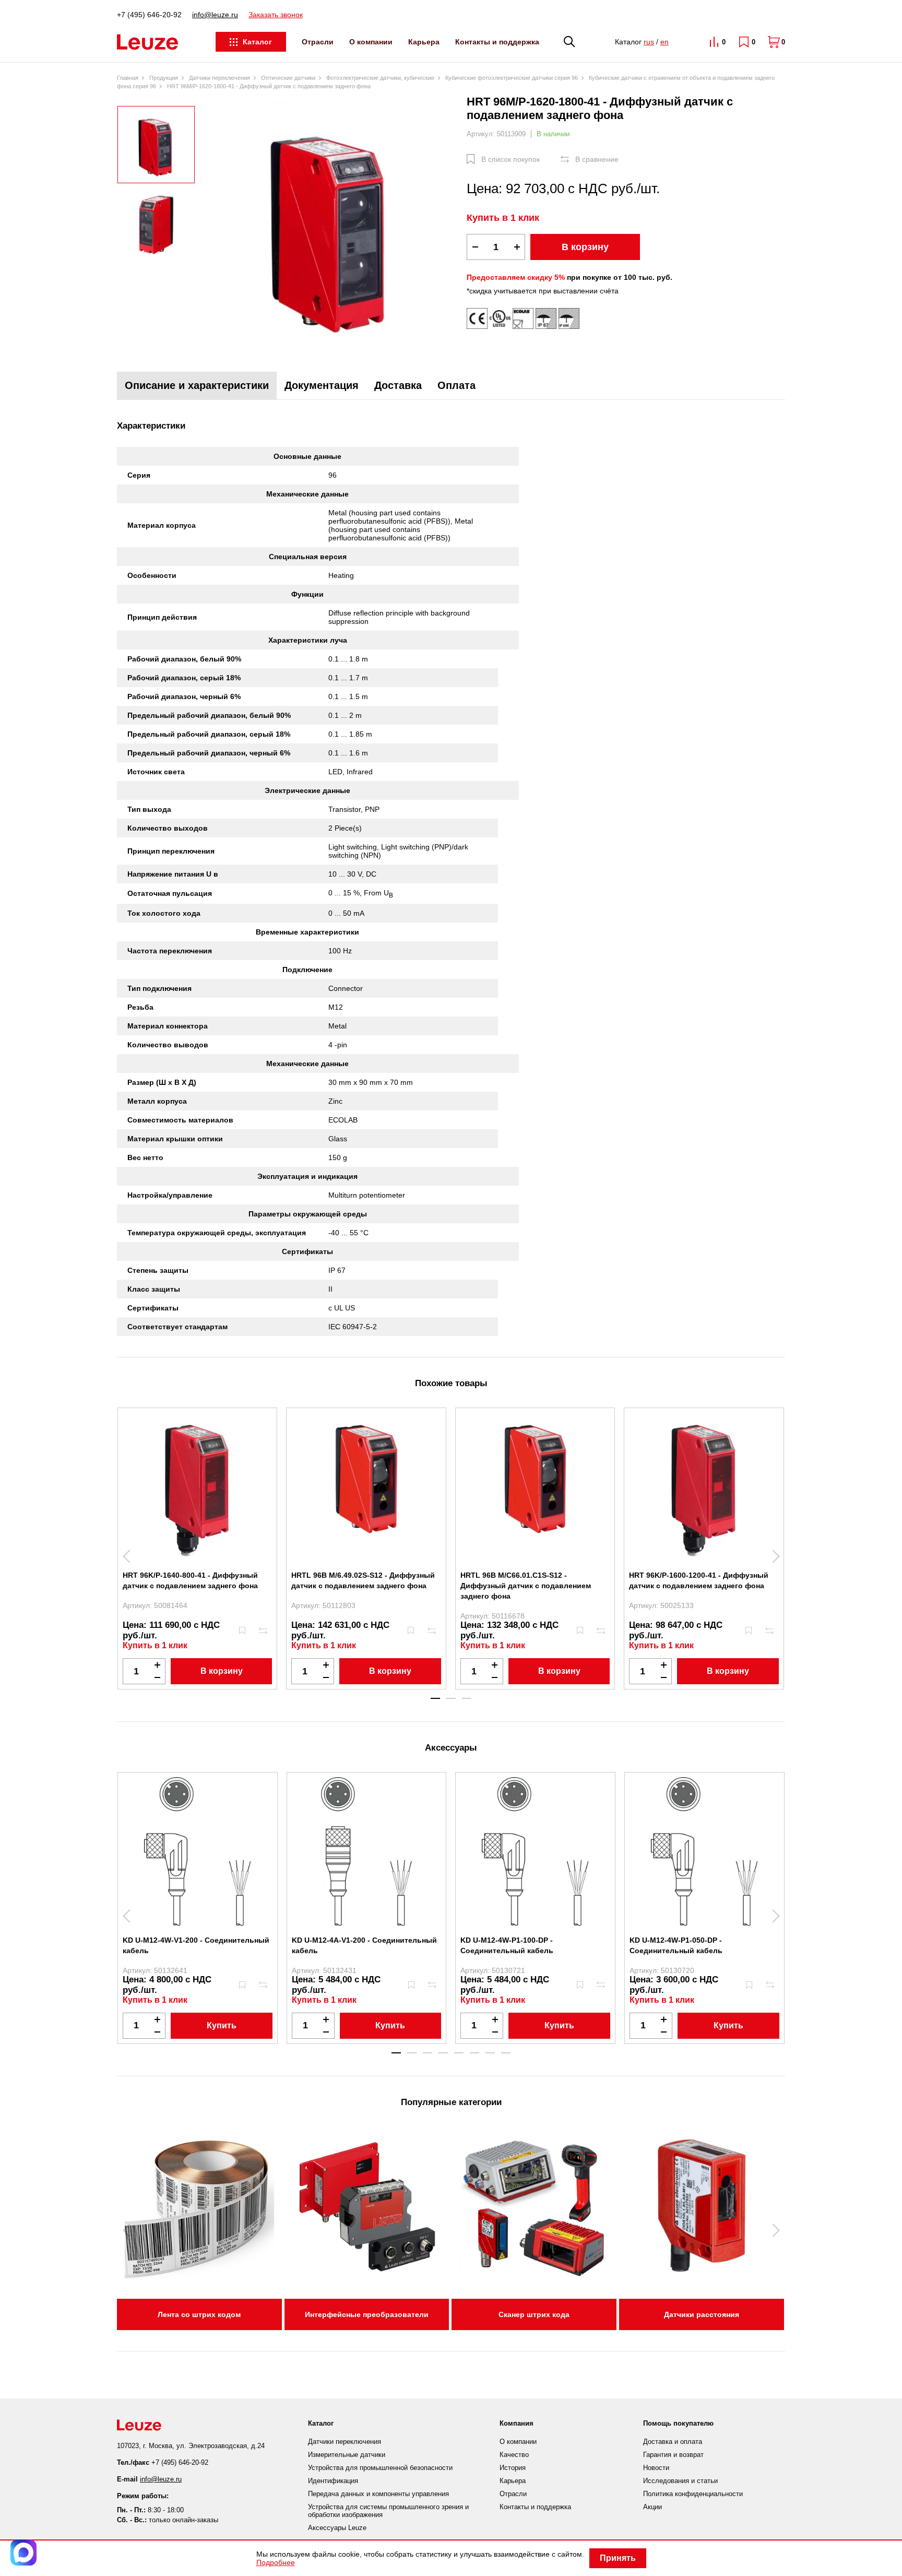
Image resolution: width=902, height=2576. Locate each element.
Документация (322, 385)
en (664, 42)
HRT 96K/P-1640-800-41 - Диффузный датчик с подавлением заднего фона (190, 1580)
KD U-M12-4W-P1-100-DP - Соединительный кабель (507, 1945)
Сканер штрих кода (534, 2314)
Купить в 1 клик (503, 218)
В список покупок (511, 159)
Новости (656, 2468)
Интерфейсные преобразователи (367, 2314)
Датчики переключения (345, 2442)
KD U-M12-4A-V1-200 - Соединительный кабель (364, 1945)
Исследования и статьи (680, 2481)
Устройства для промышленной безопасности (380, 2468)
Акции (652, 2507)
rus (649, 42)
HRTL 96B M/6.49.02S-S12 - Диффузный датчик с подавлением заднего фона (363, 1580)
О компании (371, 42)
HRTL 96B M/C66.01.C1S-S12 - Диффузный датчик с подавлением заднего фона (526, 1586)
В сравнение (597, 159)
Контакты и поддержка (497, 42)
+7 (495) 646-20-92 (149, 15)
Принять (618, 2558)
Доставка (398, 385)
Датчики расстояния (702, 2314)
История (513, 2468)
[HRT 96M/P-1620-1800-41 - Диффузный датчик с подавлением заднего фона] (331, 226)
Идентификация (333, 2481)
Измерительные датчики (347, 2455)
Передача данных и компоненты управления (378, 2494)
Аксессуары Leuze (337, 2528)
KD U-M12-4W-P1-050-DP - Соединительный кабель (676, 1945)
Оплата (456, 385)
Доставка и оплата (673, 2442)
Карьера (424, 42)
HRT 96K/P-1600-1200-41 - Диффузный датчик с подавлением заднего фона (699, 1580)
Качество (514, 2455)
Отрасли (318, 42)
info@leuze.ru (215, 15)
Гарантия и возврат (673, 2455)
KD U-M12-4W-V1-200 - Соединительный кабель (196, 1945)
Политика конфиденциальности (693, 2494)
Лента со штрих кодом (199, 2314)
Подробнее (276, 2562)
